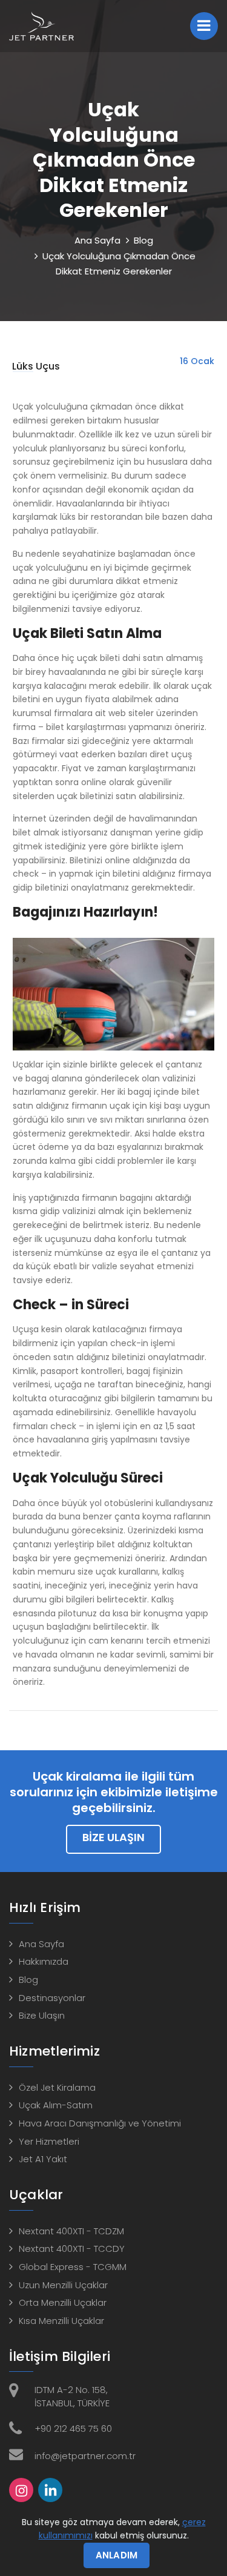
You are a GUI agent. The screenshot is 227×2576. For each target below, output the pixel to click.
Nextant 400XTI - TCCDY (72, 2249)
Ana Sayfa (97, 240)
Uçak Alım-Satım (56, 2105)
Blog (143, 240)
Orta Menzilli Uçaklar (63, 2302)
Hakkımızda (44, 1961)
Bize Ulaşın (113, 1837)
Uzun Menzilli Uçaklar (63, 2285)
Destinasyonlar (52, 1998)
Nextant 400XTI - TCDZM (71, 2231)
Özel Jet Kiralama (57, 2087)
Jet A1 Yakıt (43, 2159)
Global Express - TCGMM (73, 2267)
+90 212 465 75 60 (73, 2428)
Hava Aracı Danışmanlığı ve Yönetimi (100, 2123)
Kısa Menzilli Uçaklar (61, 2321)
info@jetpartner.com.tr (85, 2456)
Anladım (117, 2555)
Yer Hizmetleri (49, 2141)
